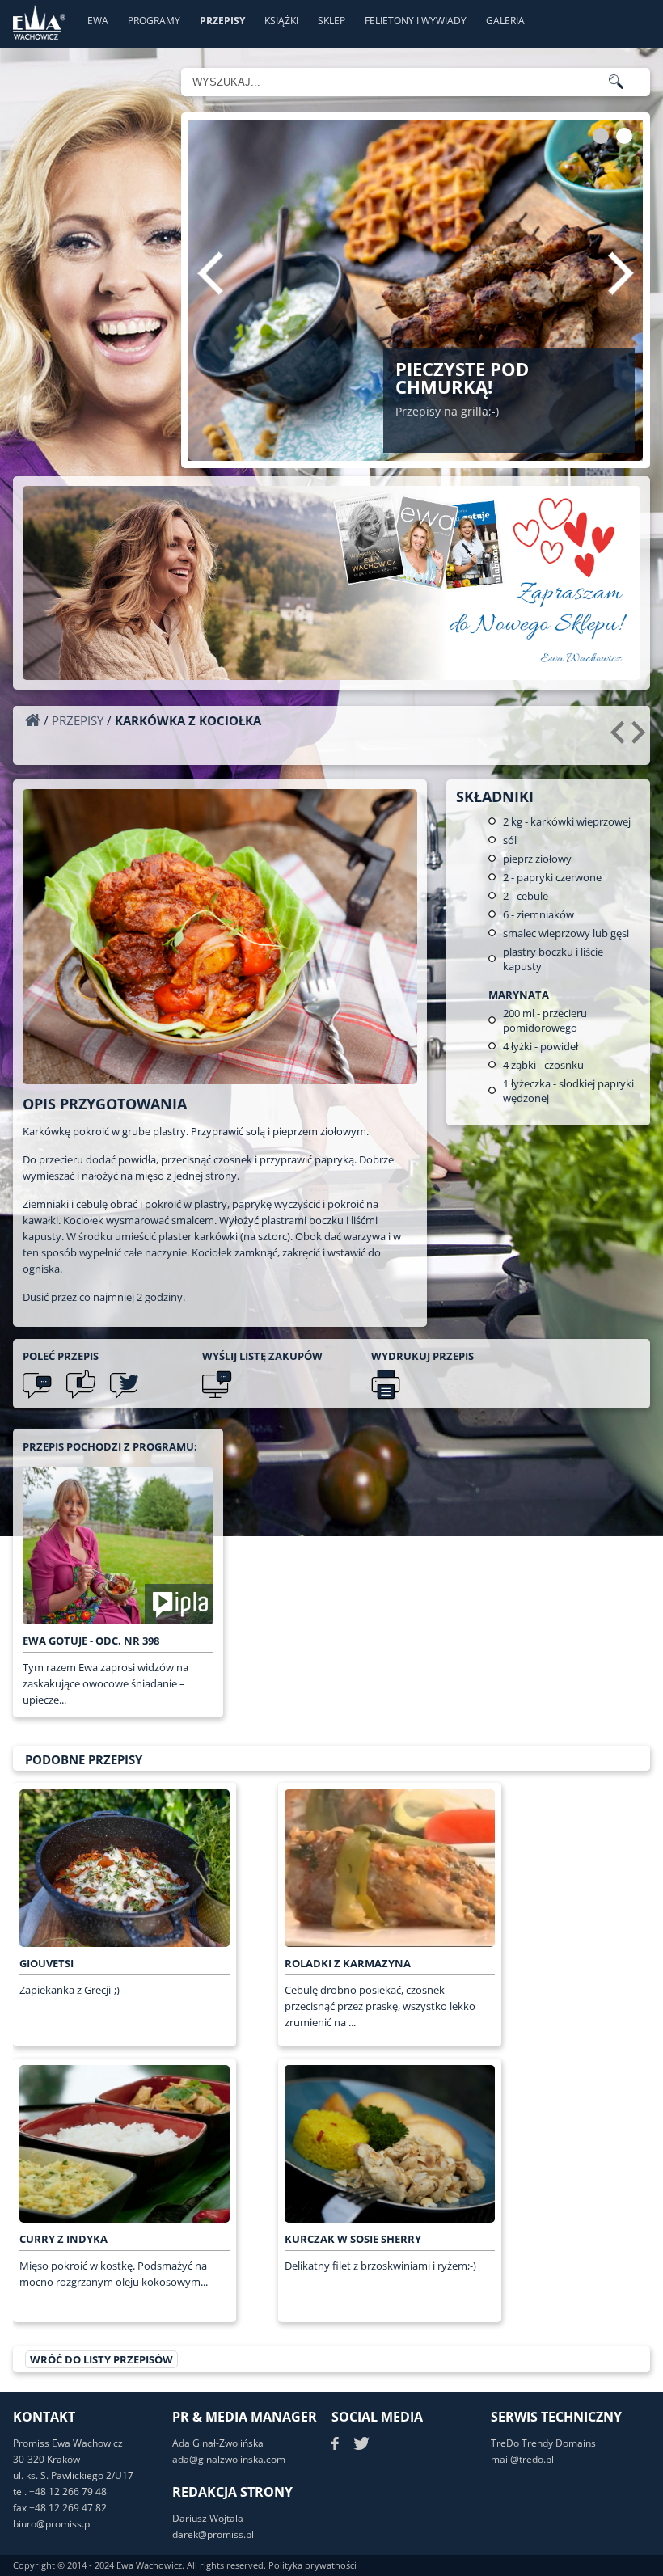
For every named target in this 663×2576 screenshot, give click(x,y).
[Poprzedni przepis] (620, 738)
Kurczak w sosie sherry (353, 2239)
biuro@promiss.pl (53, 2524)
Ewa (98, 21)
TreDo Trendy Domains (543, 2443)
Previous (210, 273)
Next (621, 273)
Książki (281, 21)
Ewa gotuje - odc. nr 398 (91, 1641)
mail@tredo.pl (522, 2459)
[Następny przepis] (641, 738)
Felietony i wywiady (416, 21)
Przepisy (222, 21)
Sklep (331, 21)
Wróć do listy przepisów (101, 2359)
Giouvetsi (46, 1963)
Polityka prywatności (312, 2565)
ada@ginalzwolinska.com (229, 2459)
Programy (154, 21)
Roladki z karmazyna (348, 1963)
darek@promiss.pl (213, 2534)
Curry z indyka (63, 2239)
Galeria (505, 21)
